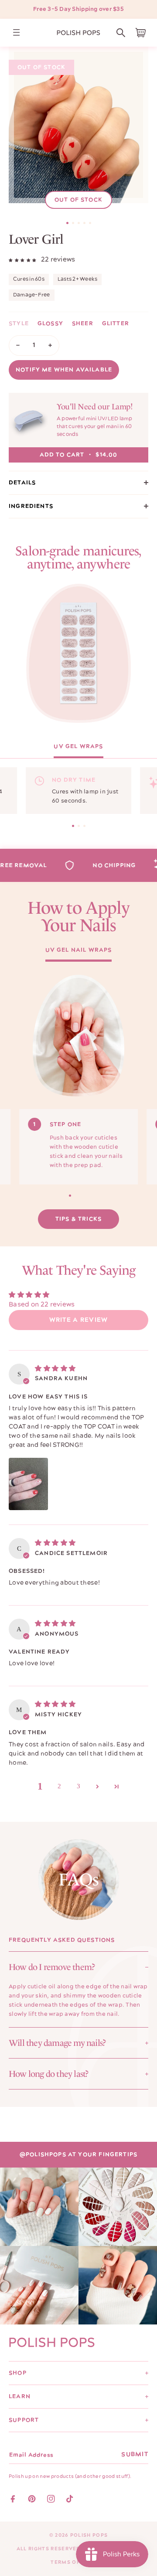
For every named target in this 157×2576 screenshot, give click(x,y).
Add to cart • (79, 455)
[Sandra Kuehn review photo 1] (28, 1484)
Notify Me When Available (64, 370)
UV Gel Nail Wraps (79, 951)
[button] (121, 33)
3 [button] (79, 1786)
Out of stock (78, 200)
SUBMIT (135, 2454)
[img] (55, 1368)
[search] (121, 33)
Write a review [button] (79, 1320)
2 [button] (60, 1786)
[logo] (78, 33)
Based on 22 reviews (42, 1305)
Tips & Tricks (78, 1219)
